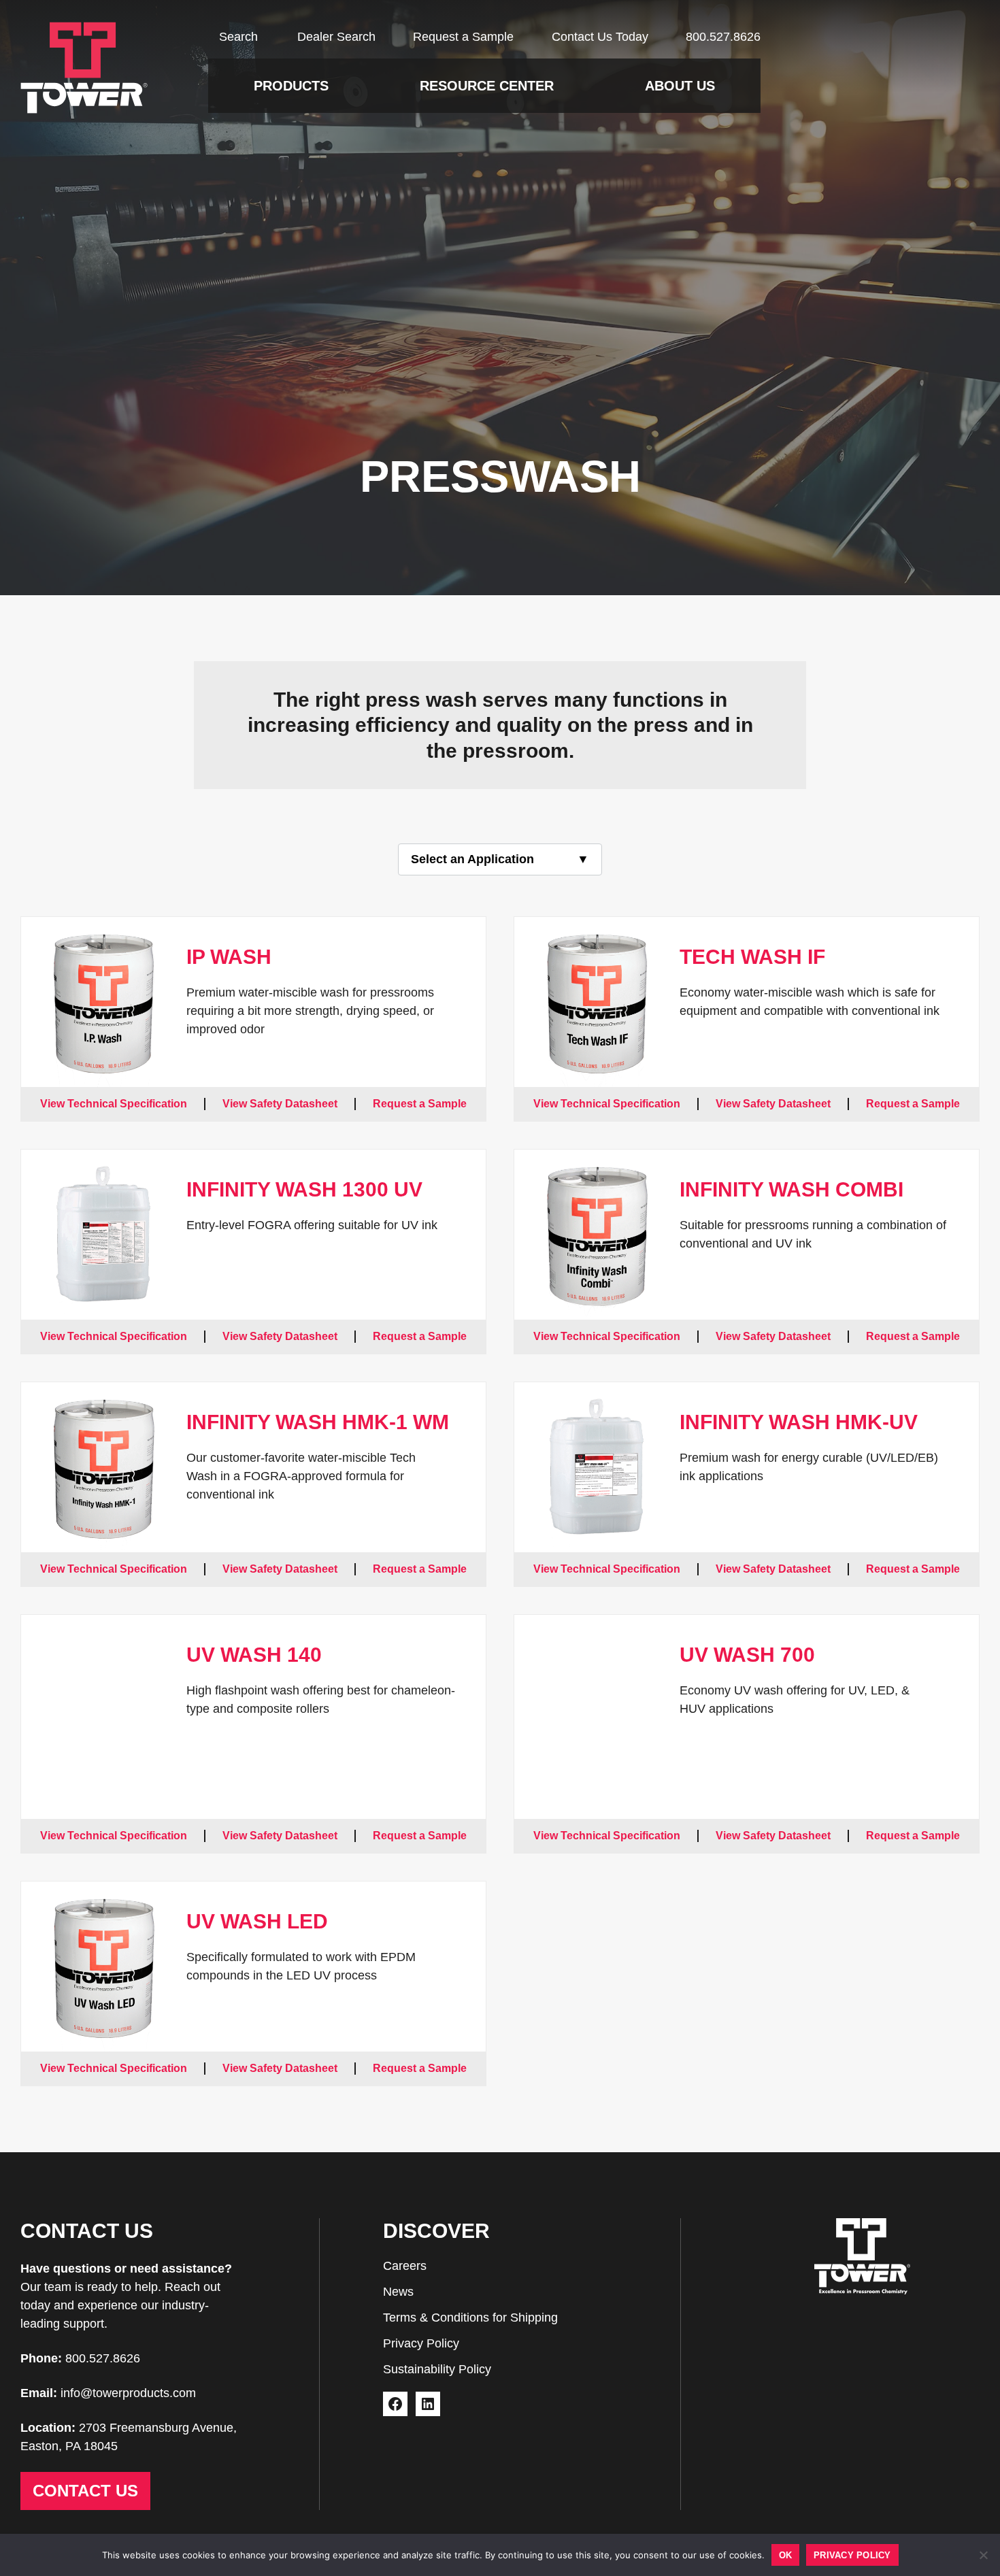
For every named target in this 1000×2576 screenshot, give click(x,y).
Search (238, 37)
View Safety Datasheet (280, 1104)
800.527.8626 (723, 37)
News (398, 2292)
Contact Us (85, 2491)
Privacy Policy (421, 2343)
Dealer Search (336, 37)
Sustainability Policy (437, 2369)
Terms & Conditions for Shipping (470, 2318)
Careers (405, 2266)
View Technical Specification (114, 1104)
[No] (983, 2555)
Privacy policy (852, 2555)
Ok (786, 2555)
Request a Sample (463, 37)
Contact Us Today (600, 37)
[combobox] (500, 859)
